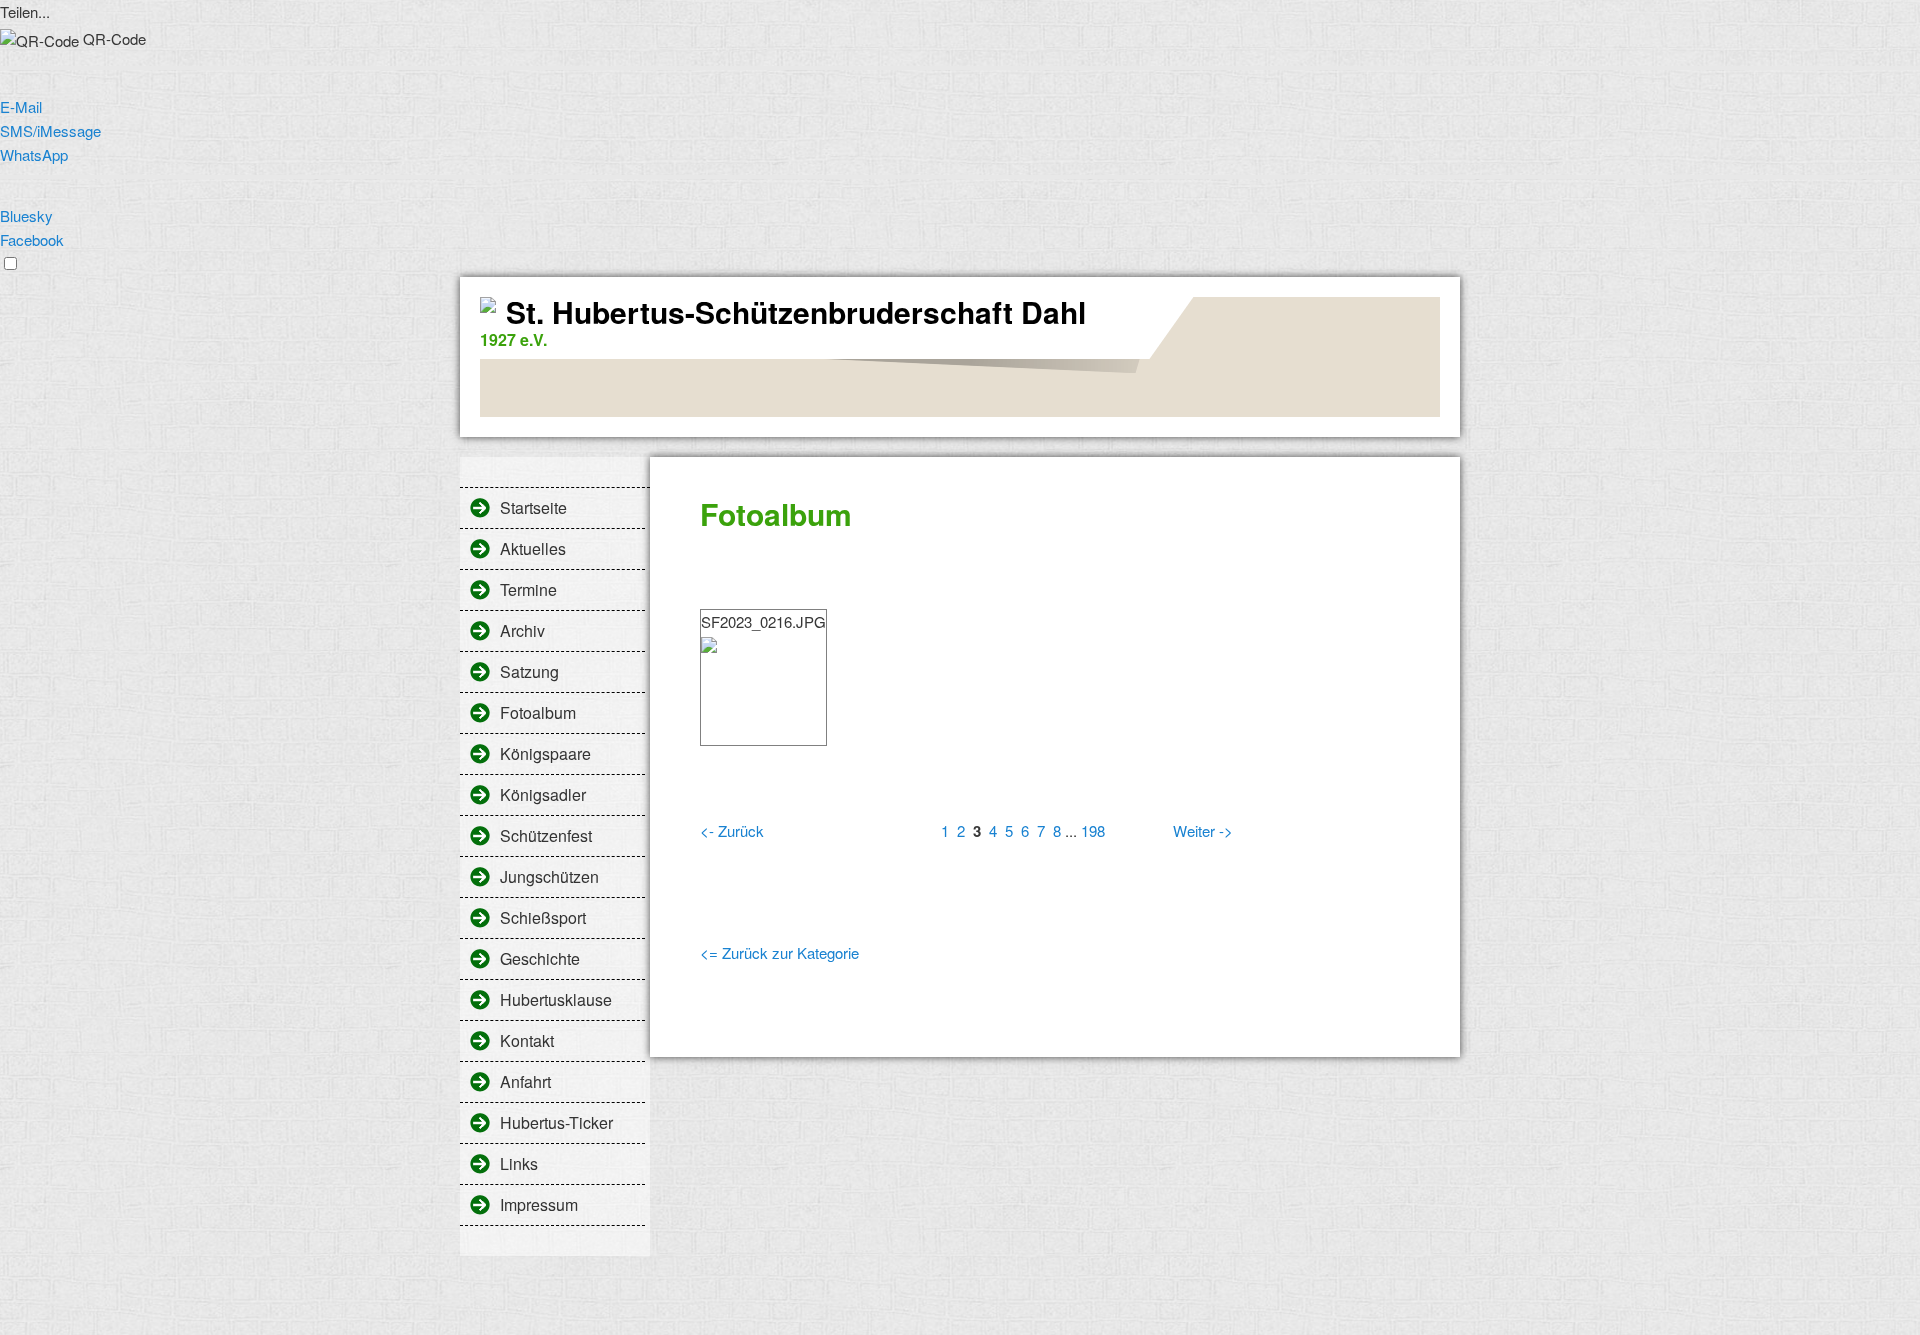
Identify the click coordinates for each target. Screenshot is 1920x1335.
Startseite (533, 507)
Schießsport (543, 917)
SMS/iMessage (50, 130)
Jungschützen (549, 876)
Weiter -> (1203, 830)
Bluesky (26, 215)
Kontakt (527, 1040)
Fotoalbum (538, 712)
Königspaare (545, 753)
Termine (528, 589)
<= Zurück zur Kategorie (779, 952)
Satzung (529, 671)
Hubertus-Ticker (556, 1122)
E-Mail (21, 106)
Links (519, 1163)
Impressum (539, 1204)
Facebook (32, 239)
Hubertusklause (556, 999)
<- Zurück (732, 830)
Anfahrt (525, 1081)
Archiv (522, 630)
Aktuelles (533, 548)
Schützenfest (546, 835)
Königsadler (543, 794)
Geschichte (540, 958)
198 (1093, 830)
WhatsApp (34, 154)
